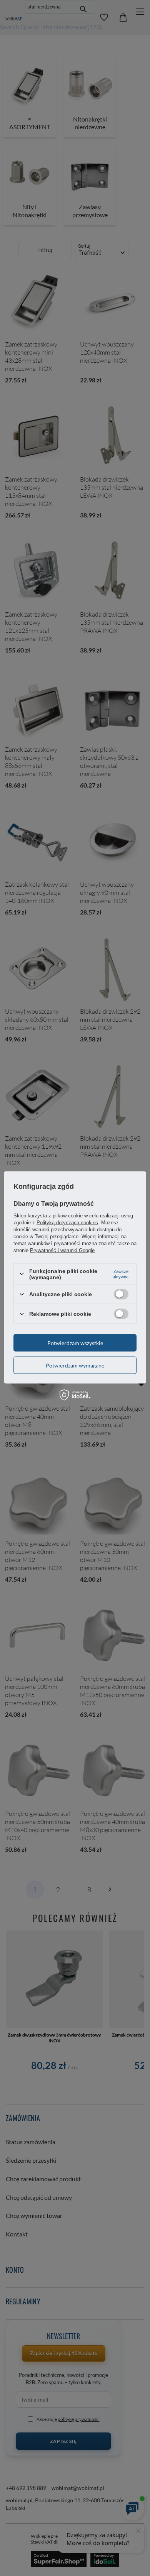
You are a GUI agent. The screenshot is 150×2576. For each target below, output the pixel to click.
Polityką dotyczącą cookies (67, 1222)
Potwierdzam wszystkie (75, 1343)
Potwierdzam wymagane (75, 1365)
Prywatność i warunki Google (62, 1250)
